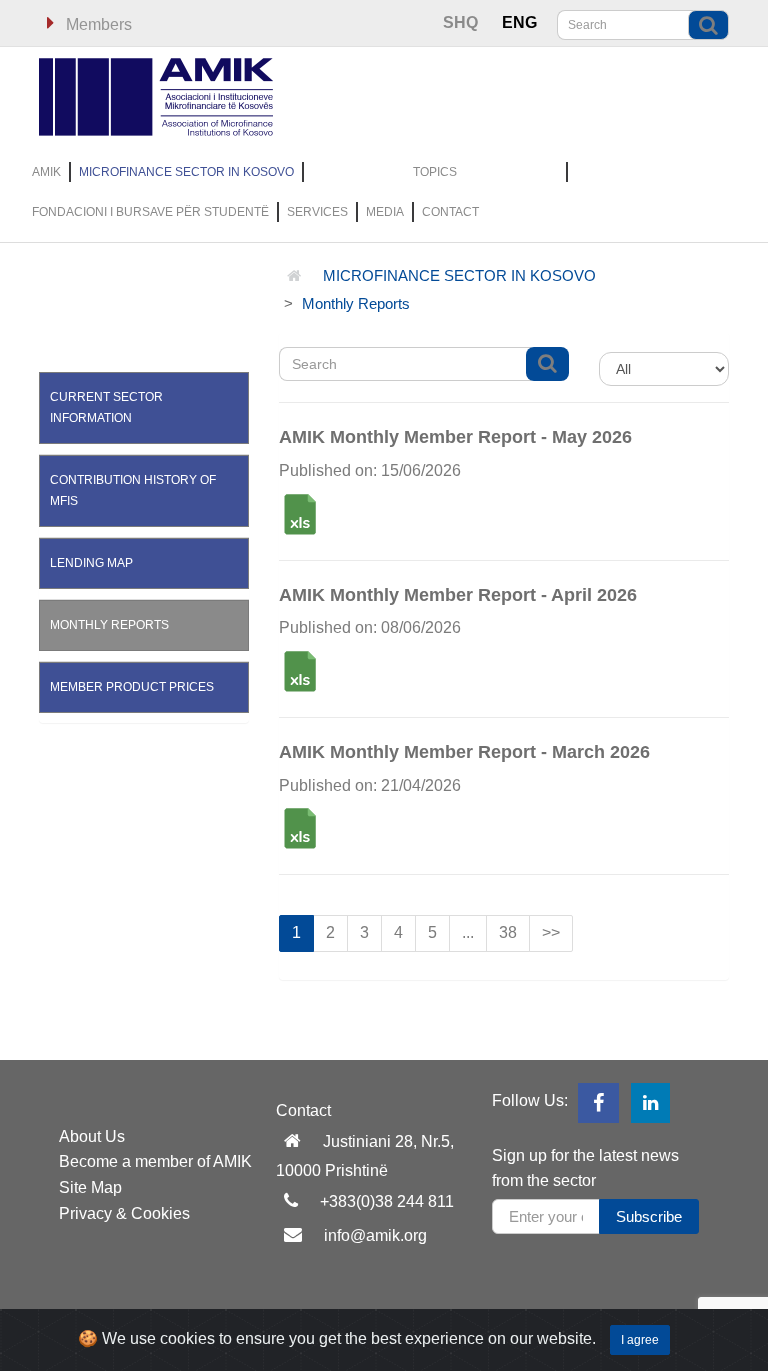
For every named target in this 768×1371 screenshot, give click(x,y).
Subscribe (649, 1216)
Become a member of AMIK (155, 1161)
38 (508, 932)
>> (551, 932)
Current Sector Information (106, 407)
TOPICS (435, 172)
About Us (92, 1136)
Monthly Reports (356, 303)
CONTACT (450, 212)
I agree (640, 1340)
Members (97, 24)
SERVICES (317, 212)
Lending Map (91, 563)
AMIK (46, 172)
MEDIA (385, 212)
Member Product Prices (132, 687)
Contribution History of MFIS (133, 490)
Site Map (90, 1187)
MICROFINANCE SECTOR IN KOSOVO (186, 172)
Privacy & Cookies (124, 1213)
